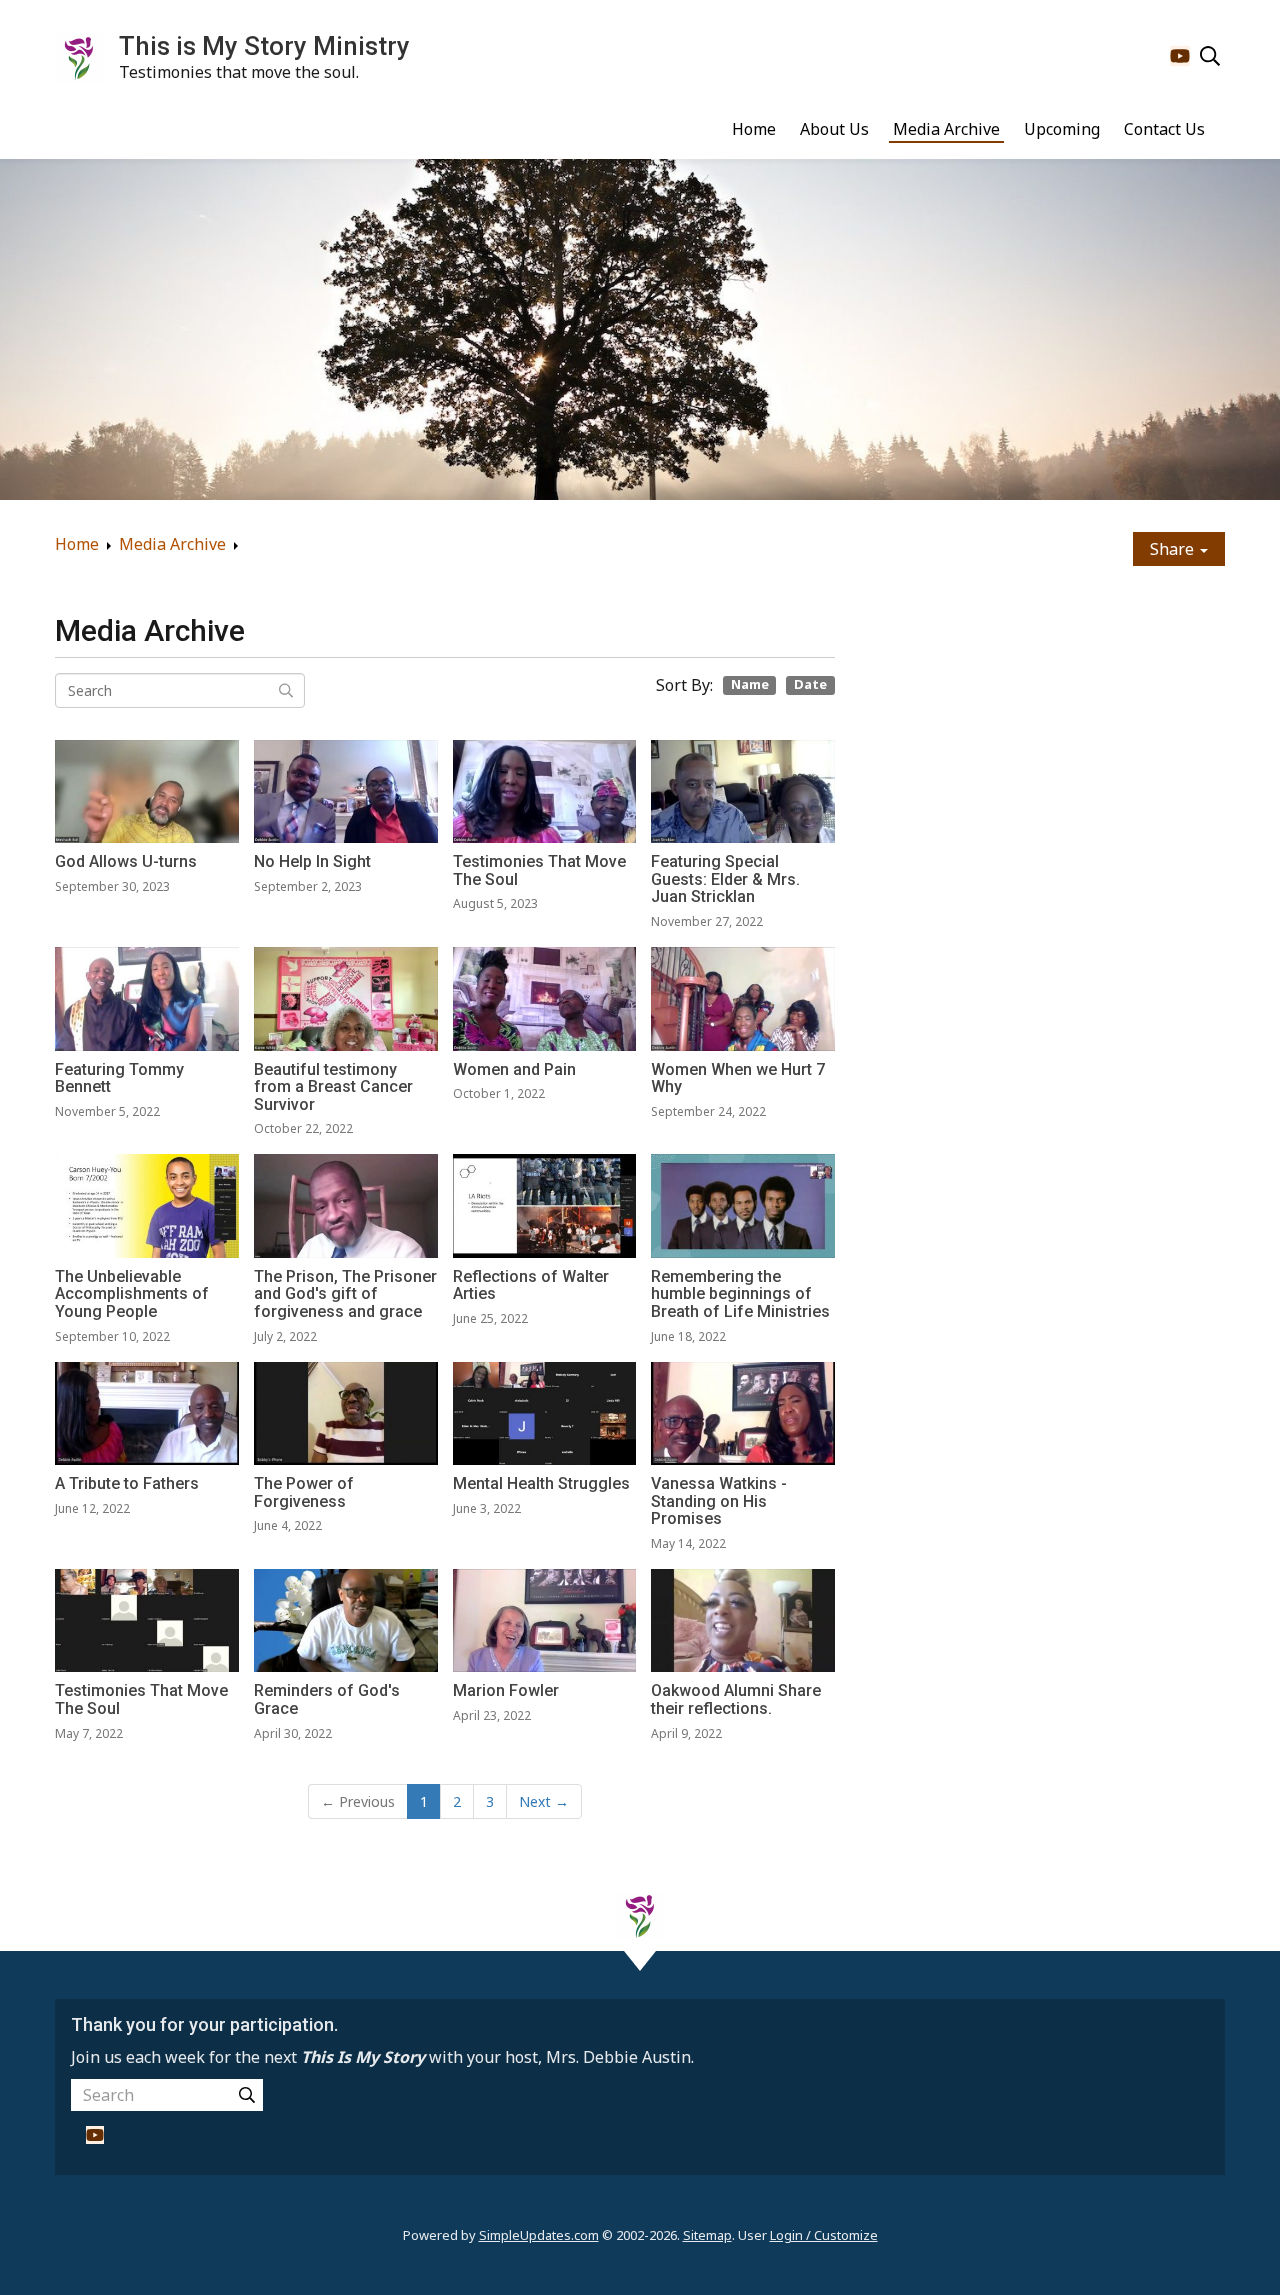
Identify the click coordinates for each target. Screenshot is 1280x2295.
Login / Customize (824, 2235)
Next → (544, 1801)
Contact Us (1164, 129)
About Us (834, 129)
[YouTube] (1180, 56)
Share (1174, 549)
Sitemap (707, 2235)
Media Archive (946, 129)
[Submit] (247, 2095)
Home (754, 129)
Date (810, 685)
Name (750, 685)
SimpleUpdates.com (539, 2235)
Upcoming (1062, 129)
